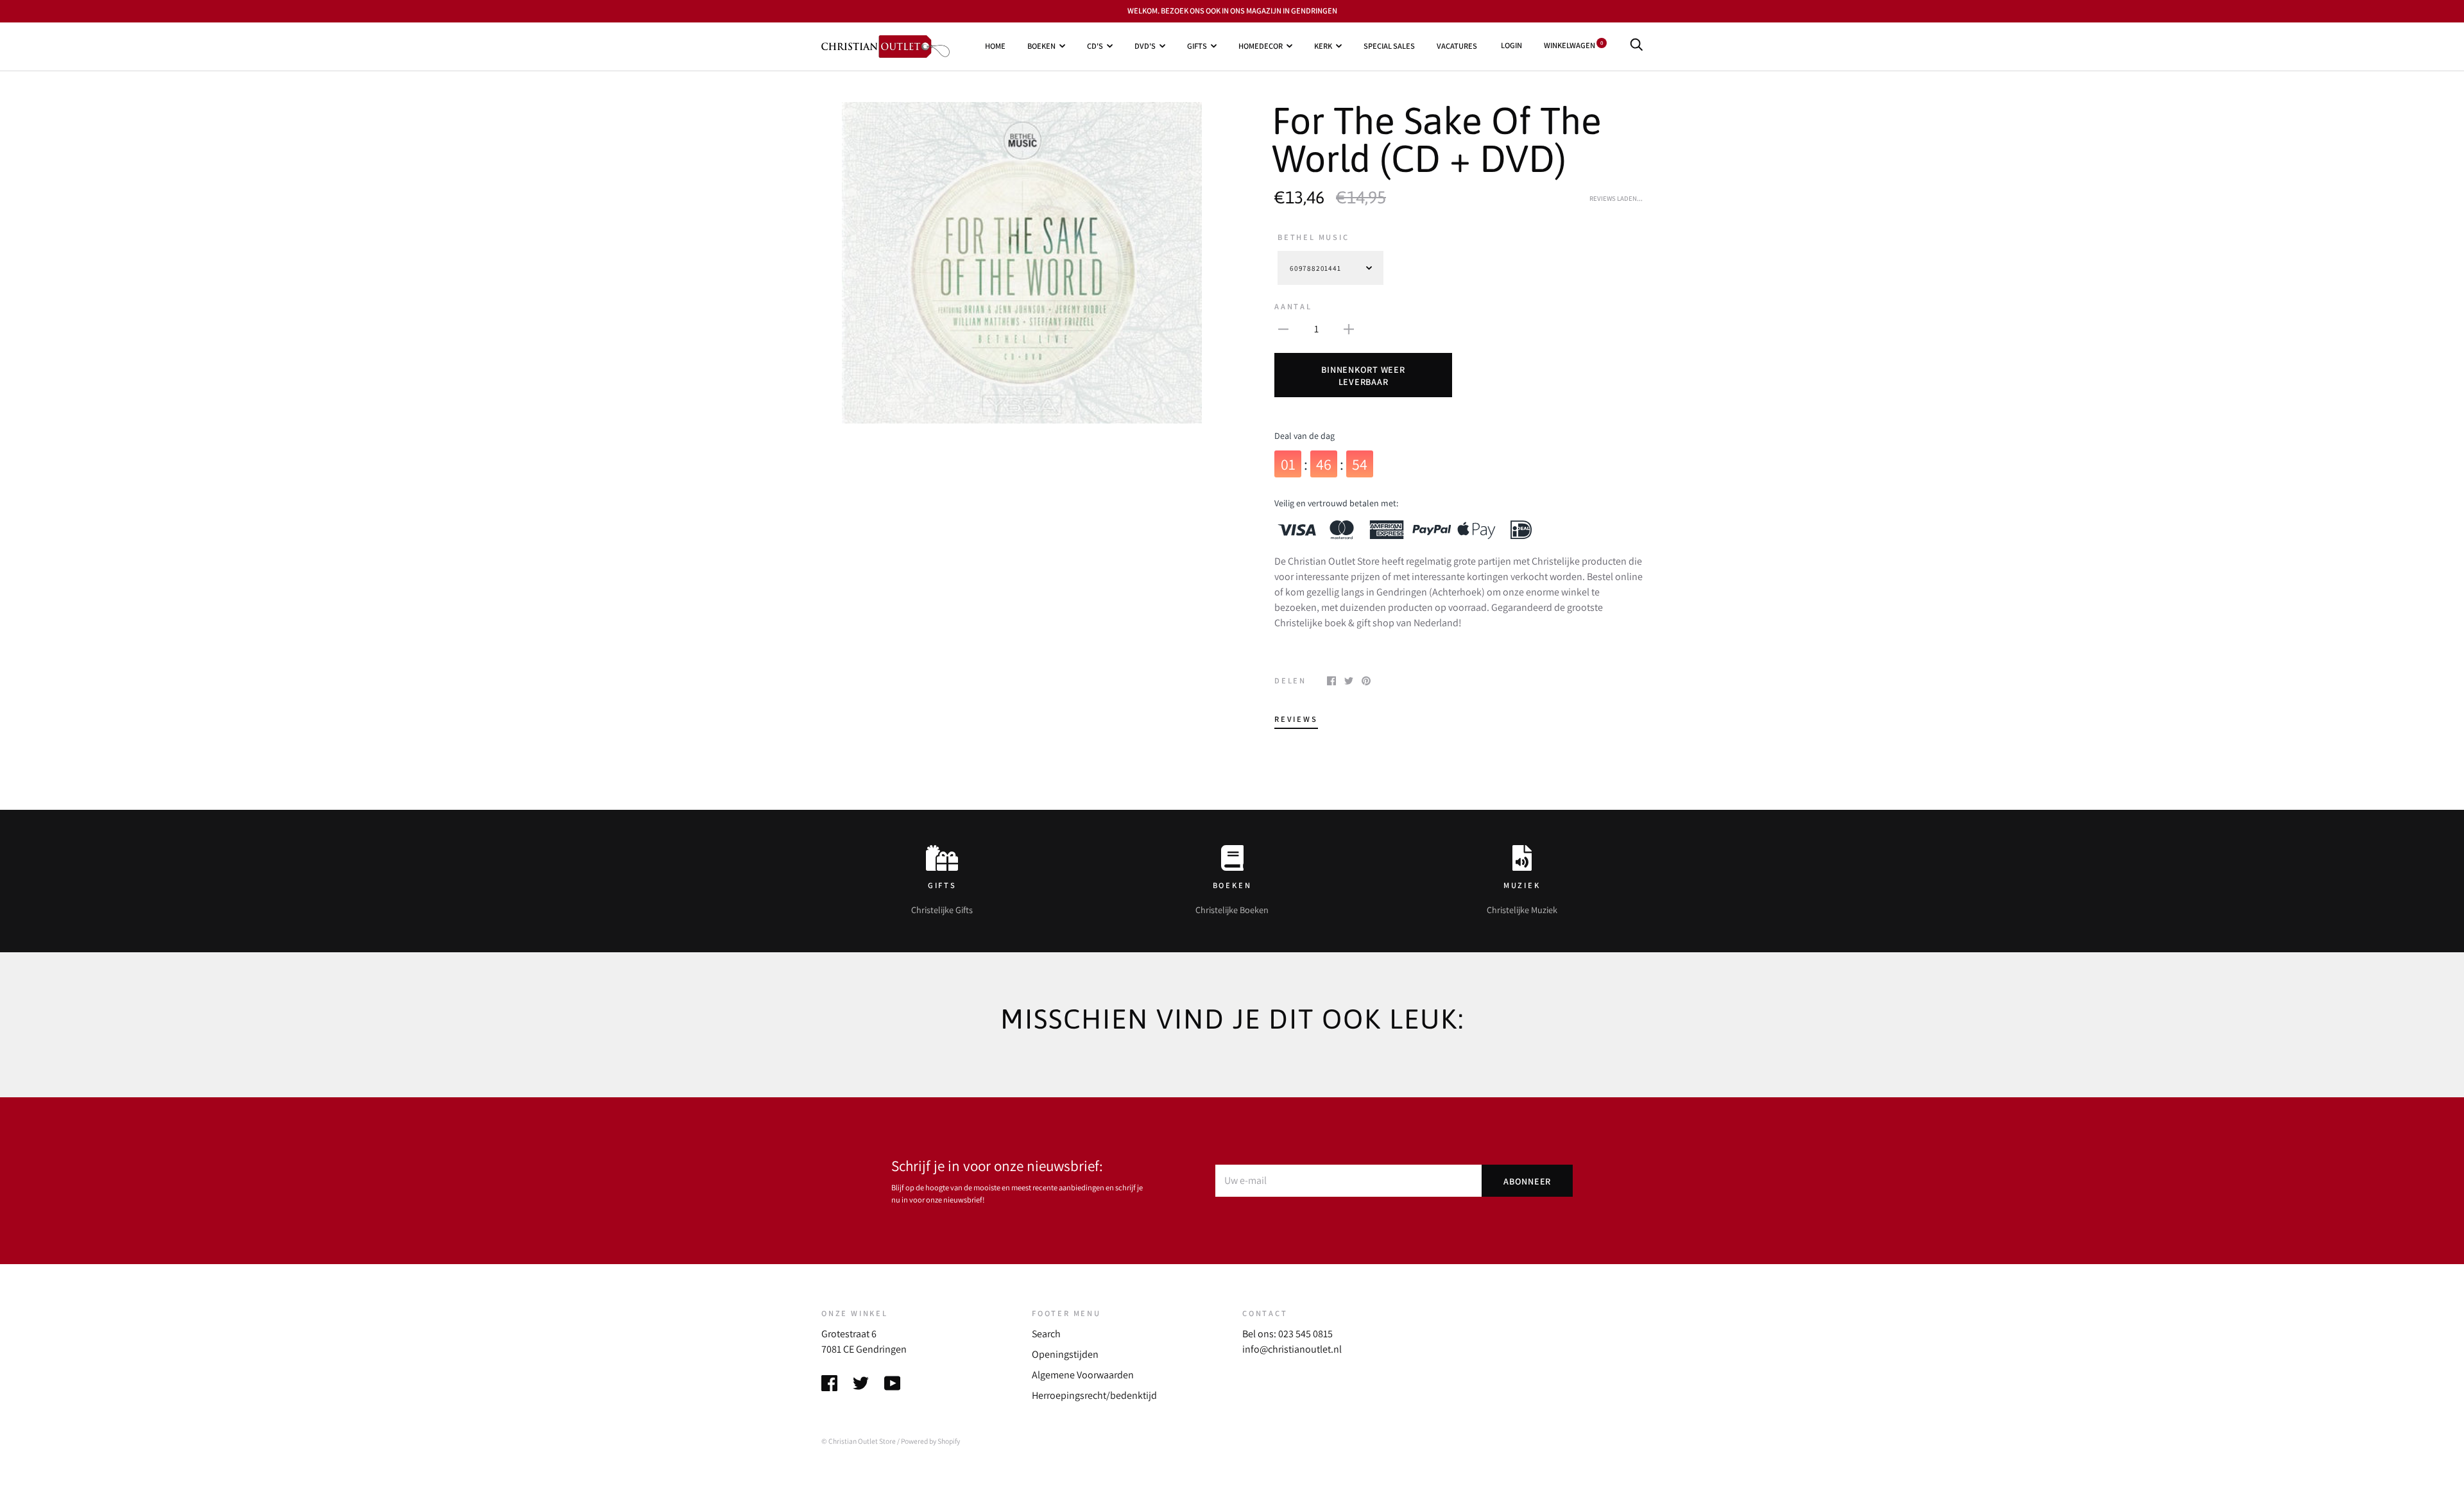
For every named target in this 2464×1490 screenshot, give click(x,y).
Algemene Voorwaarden (1083, 1375)
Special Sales (1389, 46)
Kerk (1323, 46)
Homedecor (1261, 46)
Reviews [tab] (1296, 719)
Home (995, 46)
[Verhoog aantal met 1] (1349, 329)
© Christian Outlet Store (859, 1441)
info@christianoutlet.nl (1292, 1349)
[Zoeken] (1636, 45)
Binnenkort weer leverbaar (1363, 375)
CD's (1095, 46)
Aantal (1293, 306)
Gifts (1197, 46)
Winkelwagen (1573, 45)
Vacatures (1457, 46)
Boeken (1041, 46)
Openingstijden (1065, 1354)
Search (1046, 1334)
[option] (1022, 262)
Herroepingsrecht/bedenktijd (1094, 1395)
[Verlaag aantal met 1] (1283, 329)
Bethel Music (1313, 237)
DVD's (1145, 46)
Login (1511, 45)
